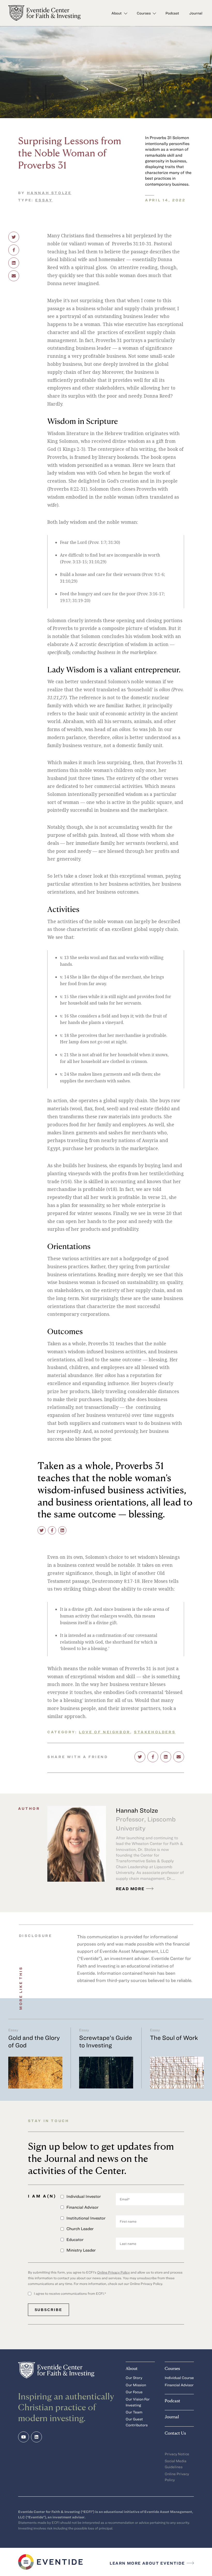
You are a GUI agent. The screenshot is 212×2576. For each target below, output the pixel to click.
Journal (196, 13)
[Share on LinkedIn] (14, 263)
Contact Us (175, 2433)
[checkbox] (88, 2225)
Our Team (134, 2412)
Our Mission (136, 2385)
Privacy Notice (177, 2454)
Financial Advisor (179, 2385)
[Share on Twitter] (14, 237)
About (117, 13)
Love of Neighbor (105, 1732)
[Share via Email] (14, 276)
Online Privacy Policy (113, 2272)
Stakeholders (155, 1732)
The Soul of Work (174, 2038)
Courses (144, 13)
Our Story (134, 2378)
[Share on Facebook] (14, 250)
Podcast (172, 13)
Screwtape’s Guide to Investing (106, 2041)
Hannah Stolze (49, 193)
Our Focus (134, 2392)
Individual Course (179, 2378)
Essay (44, 200)
